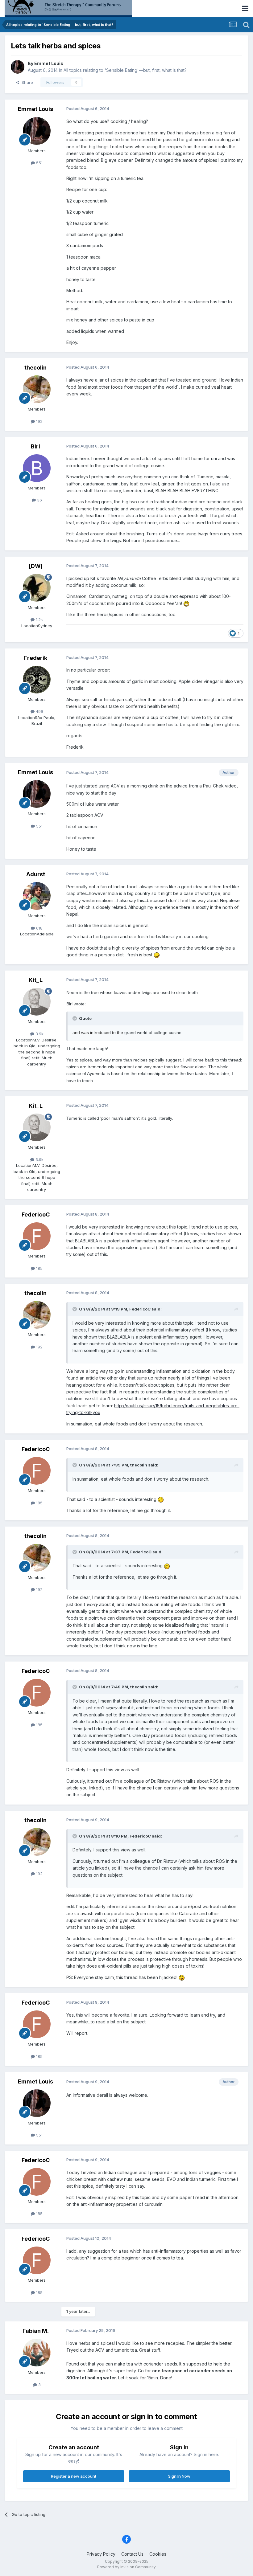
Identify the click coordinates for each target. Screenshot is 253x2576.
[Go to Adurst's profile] (37, 896)
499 (39, 711)
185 (39, 1268)
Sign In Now (179, 2476)
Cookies (158, 2554)
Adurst (36, 874)
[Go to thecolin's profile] (37, 389)
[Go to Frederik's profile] (37, 680)
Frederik (36, 658)
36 (39, 500)
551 (39, 163)
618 (39, 928)
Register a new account (74, 2476)
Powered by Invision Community (126, 2567)
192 (39, 421)
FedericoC (36, 1214)
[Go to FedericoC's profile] (37, 1236)
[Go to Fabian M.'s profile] (37, 2353)
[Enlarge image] (186, 603)
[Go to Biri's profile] (37, 468)
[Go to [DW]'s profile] (37, 588)
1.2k (39, 619)
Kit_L (36, 980)
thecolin (35, 368)
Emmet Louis (49, 63)
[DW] (36, 566)
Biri (35, 446)
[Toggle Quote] (75, 1018)
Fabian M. (36, 2331)
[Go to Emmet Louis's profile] (18, 67)
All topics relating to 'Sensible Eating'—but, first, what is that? (125, 70)
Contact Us (132, 2554)
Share (26, 82)
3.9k (39, 1034)
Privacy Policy (101, 2554)
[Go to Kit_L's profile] (37, 1002)
